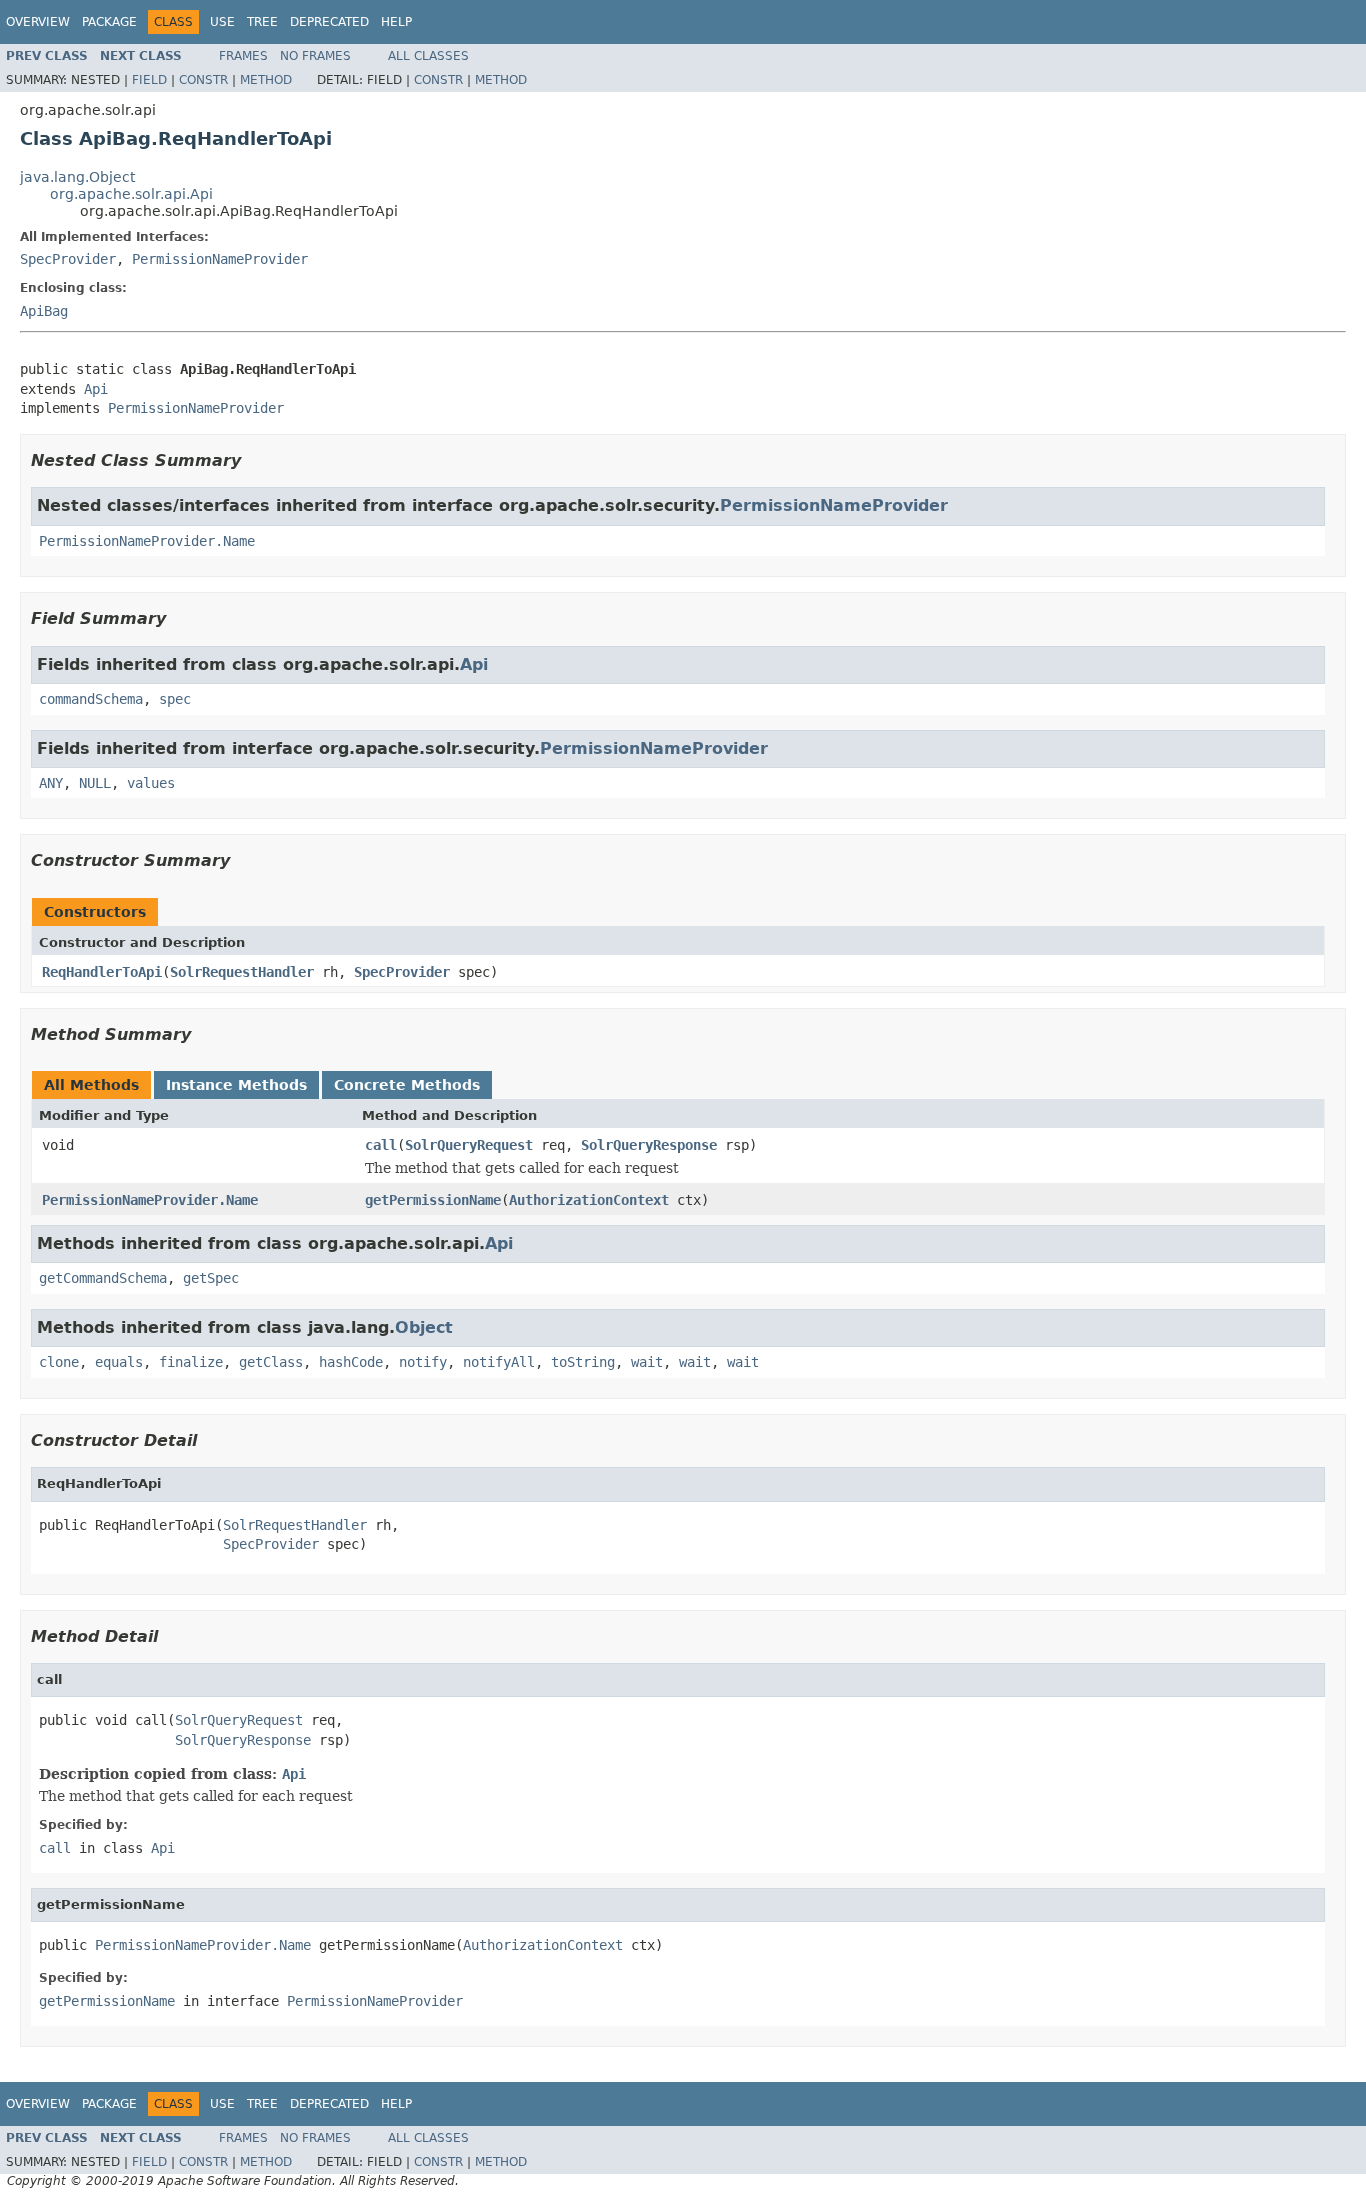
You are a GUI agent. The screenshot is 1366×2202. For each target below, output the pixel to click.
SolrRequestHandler (242, 972)
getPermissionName (433, 1200)
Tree (262, 22)
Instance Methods (236, 1085)
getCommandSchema (103, 1278)
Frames (243, 56)
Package (109, 22)
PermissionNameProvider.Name (147, 541)
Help (396, 22)
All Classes (428, 56)
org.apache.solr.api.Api (131, 194)
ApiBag (44, 311)
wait (647, 1362)
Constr (203, 80)
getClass (271, 1362)
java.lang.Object (77, 177)
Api (96, 389)
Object (424, 1327)
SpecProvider (68, 259)
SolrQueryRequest (469, 1145)
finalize (191, 1362)
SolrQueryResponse (649, 1145)
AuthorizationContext (589, 1200)
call (381, 1145)
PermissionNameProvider (220, 259)
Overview (38, 22)
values (151, 783)
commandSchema (91, 699)
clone (59, 1362)
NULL (95, 783)
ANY (51, 783)
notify (423, 1362)
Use (222, 22)
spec (175, 699)
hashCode (351, 1362)
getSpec (211, 1278)
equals (119, 1362)
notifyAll (499, 1362)
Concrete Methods (407, 1085)
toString (583, 1362)
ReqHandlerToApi (102, 972)
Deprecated (329, 22)
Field (149, 80)
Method (266, 80)
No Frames (315, 56)
